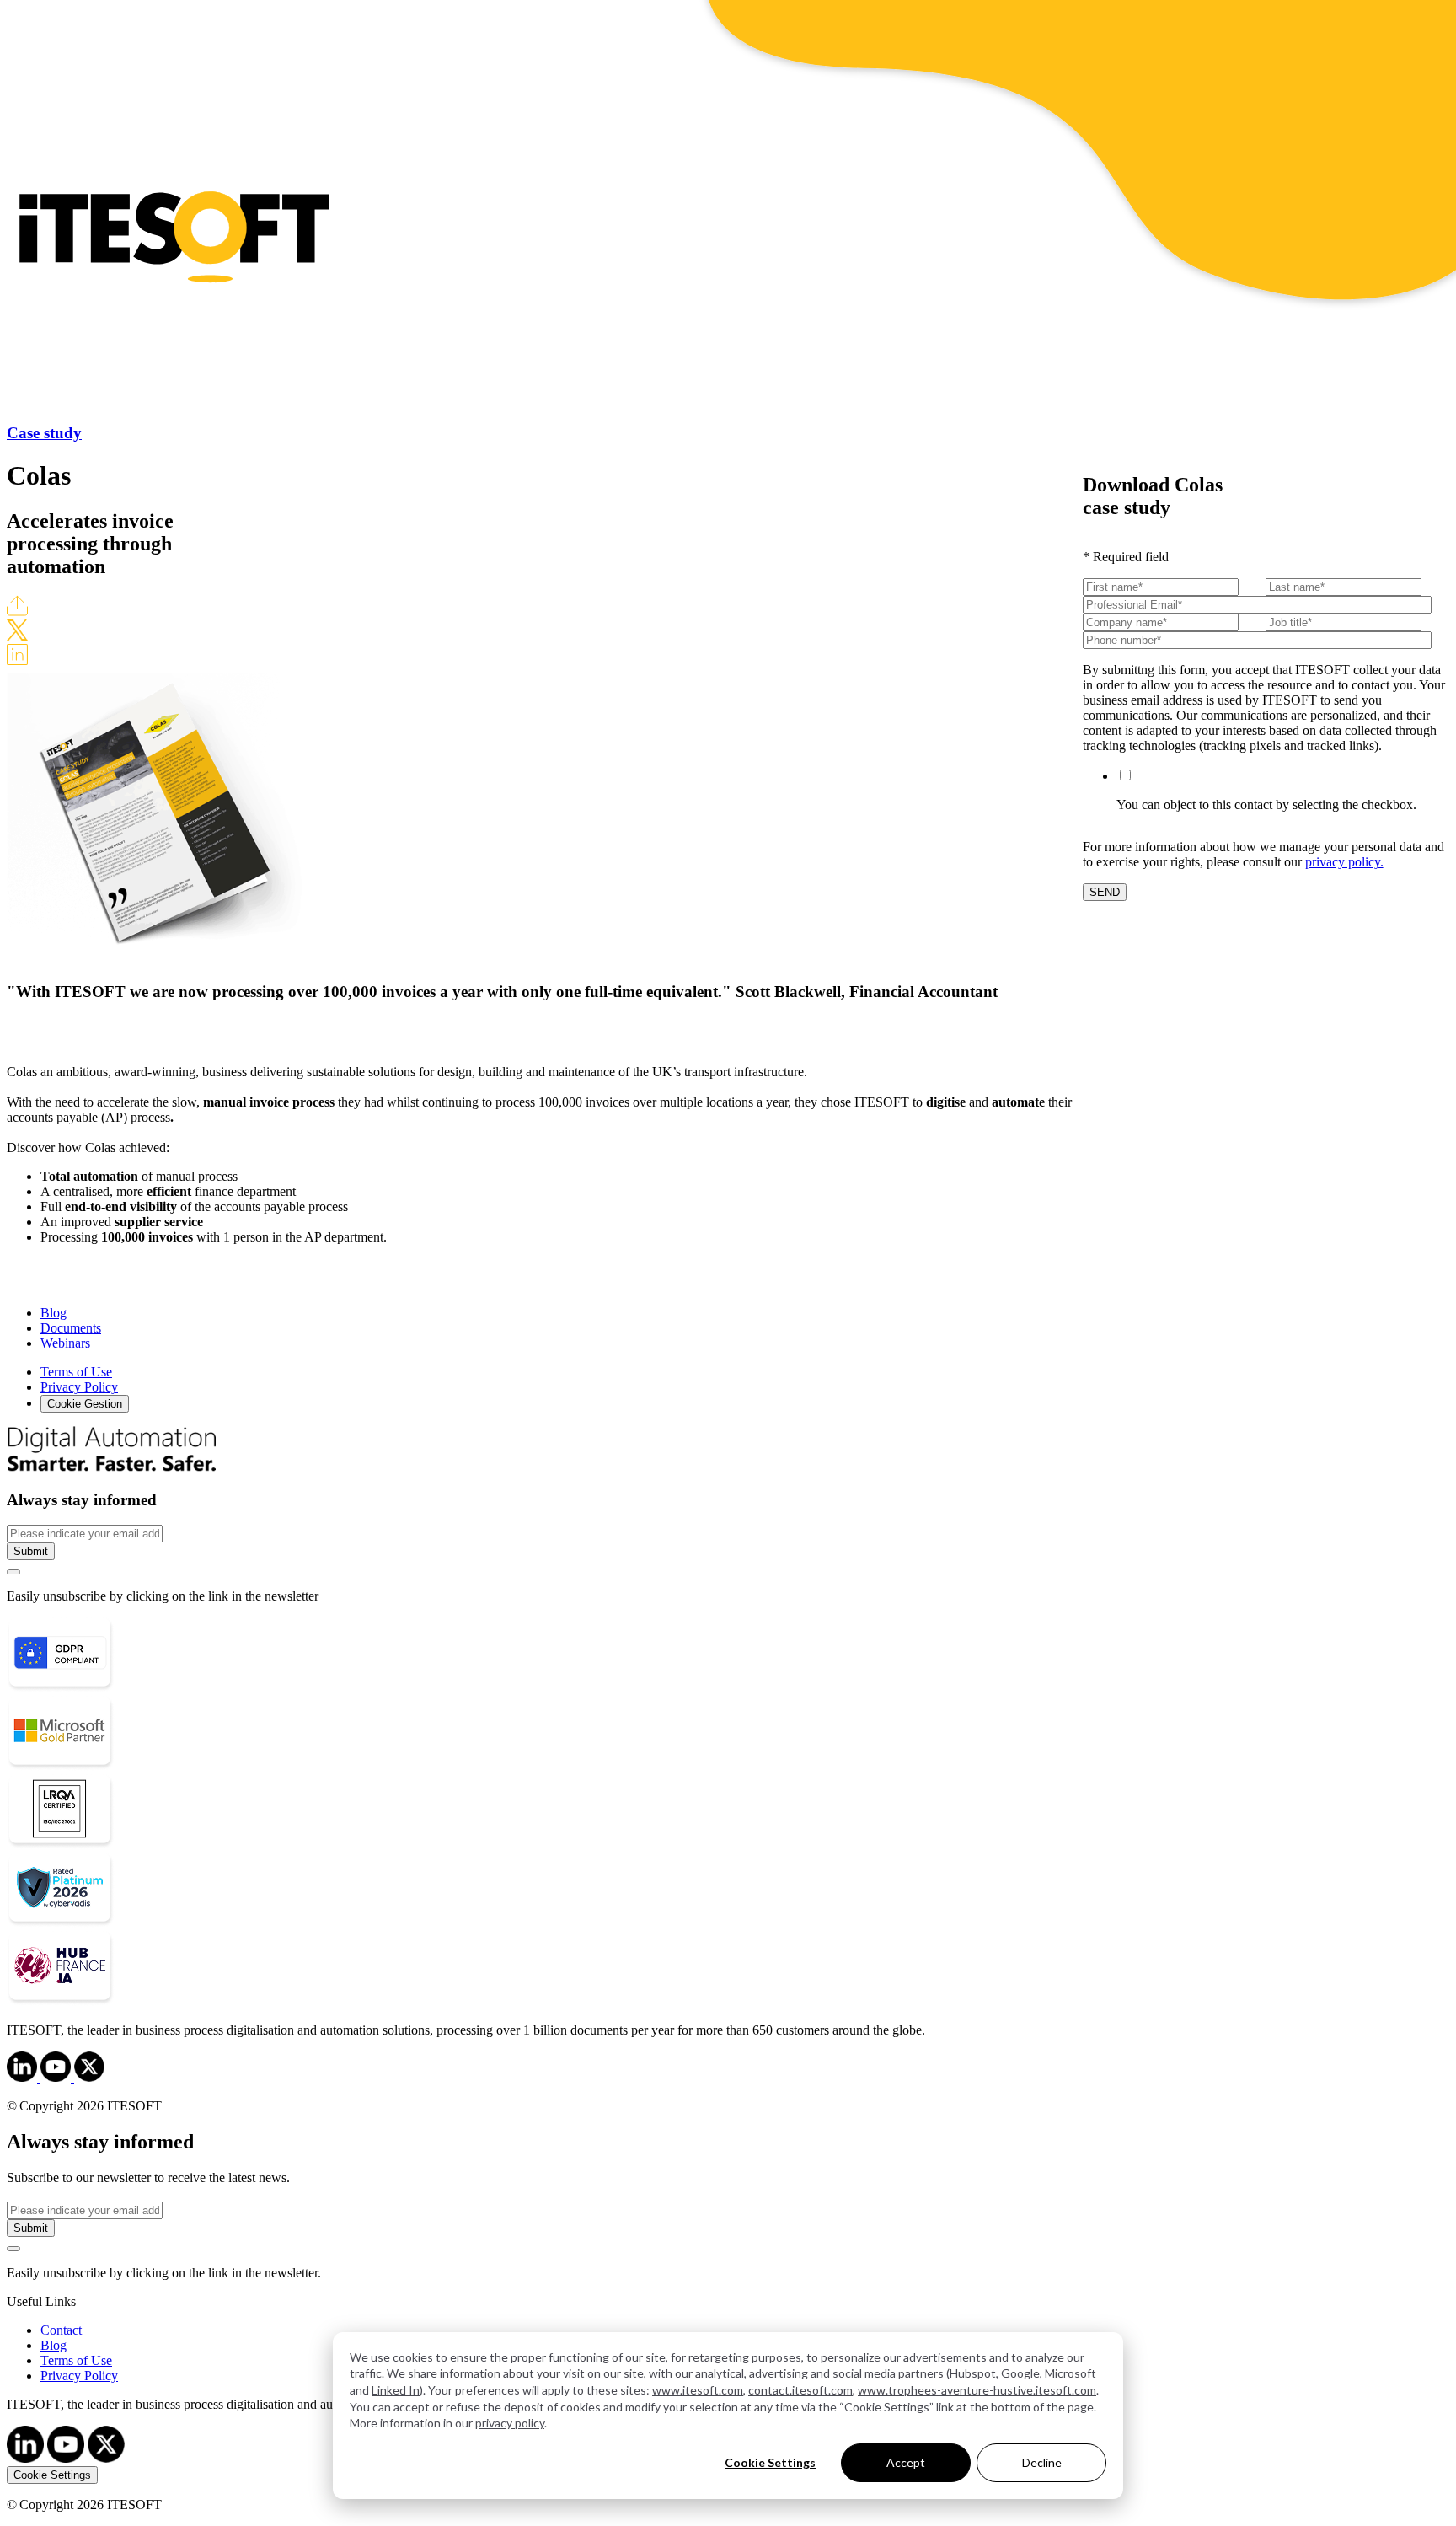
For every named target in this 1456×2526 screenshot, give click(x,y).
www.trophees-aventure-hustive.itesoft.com (977, 2390)
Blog (54, 1313)
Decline (1042, 2462)
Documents (71, 1328)
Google (1020, 2373)
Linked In (396, 2390)
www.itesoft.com (698, 2390)
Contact (61, 2330)
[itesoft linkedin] (27, 2458)
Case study (44, 433)
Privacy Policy (79, 1387)
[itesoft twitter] (106, 2458)
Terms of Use (76, 1372)
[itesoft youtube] (67, 2458)
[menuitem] (745, 2330)
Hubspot (973, 2373)
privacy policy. (1344, 862)
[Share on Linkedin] (17, 660)
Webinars (65, 1343)
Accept (906, 2462)
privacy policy (510, 2423)
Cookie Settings (770, 2462)
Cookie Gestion (85, 1404)
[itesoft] (24, 2077)
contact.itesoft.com (800, 2390)
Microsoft (1071, 2373)
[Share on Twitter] (17, 636)
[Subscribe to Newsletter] (13, 1572)
